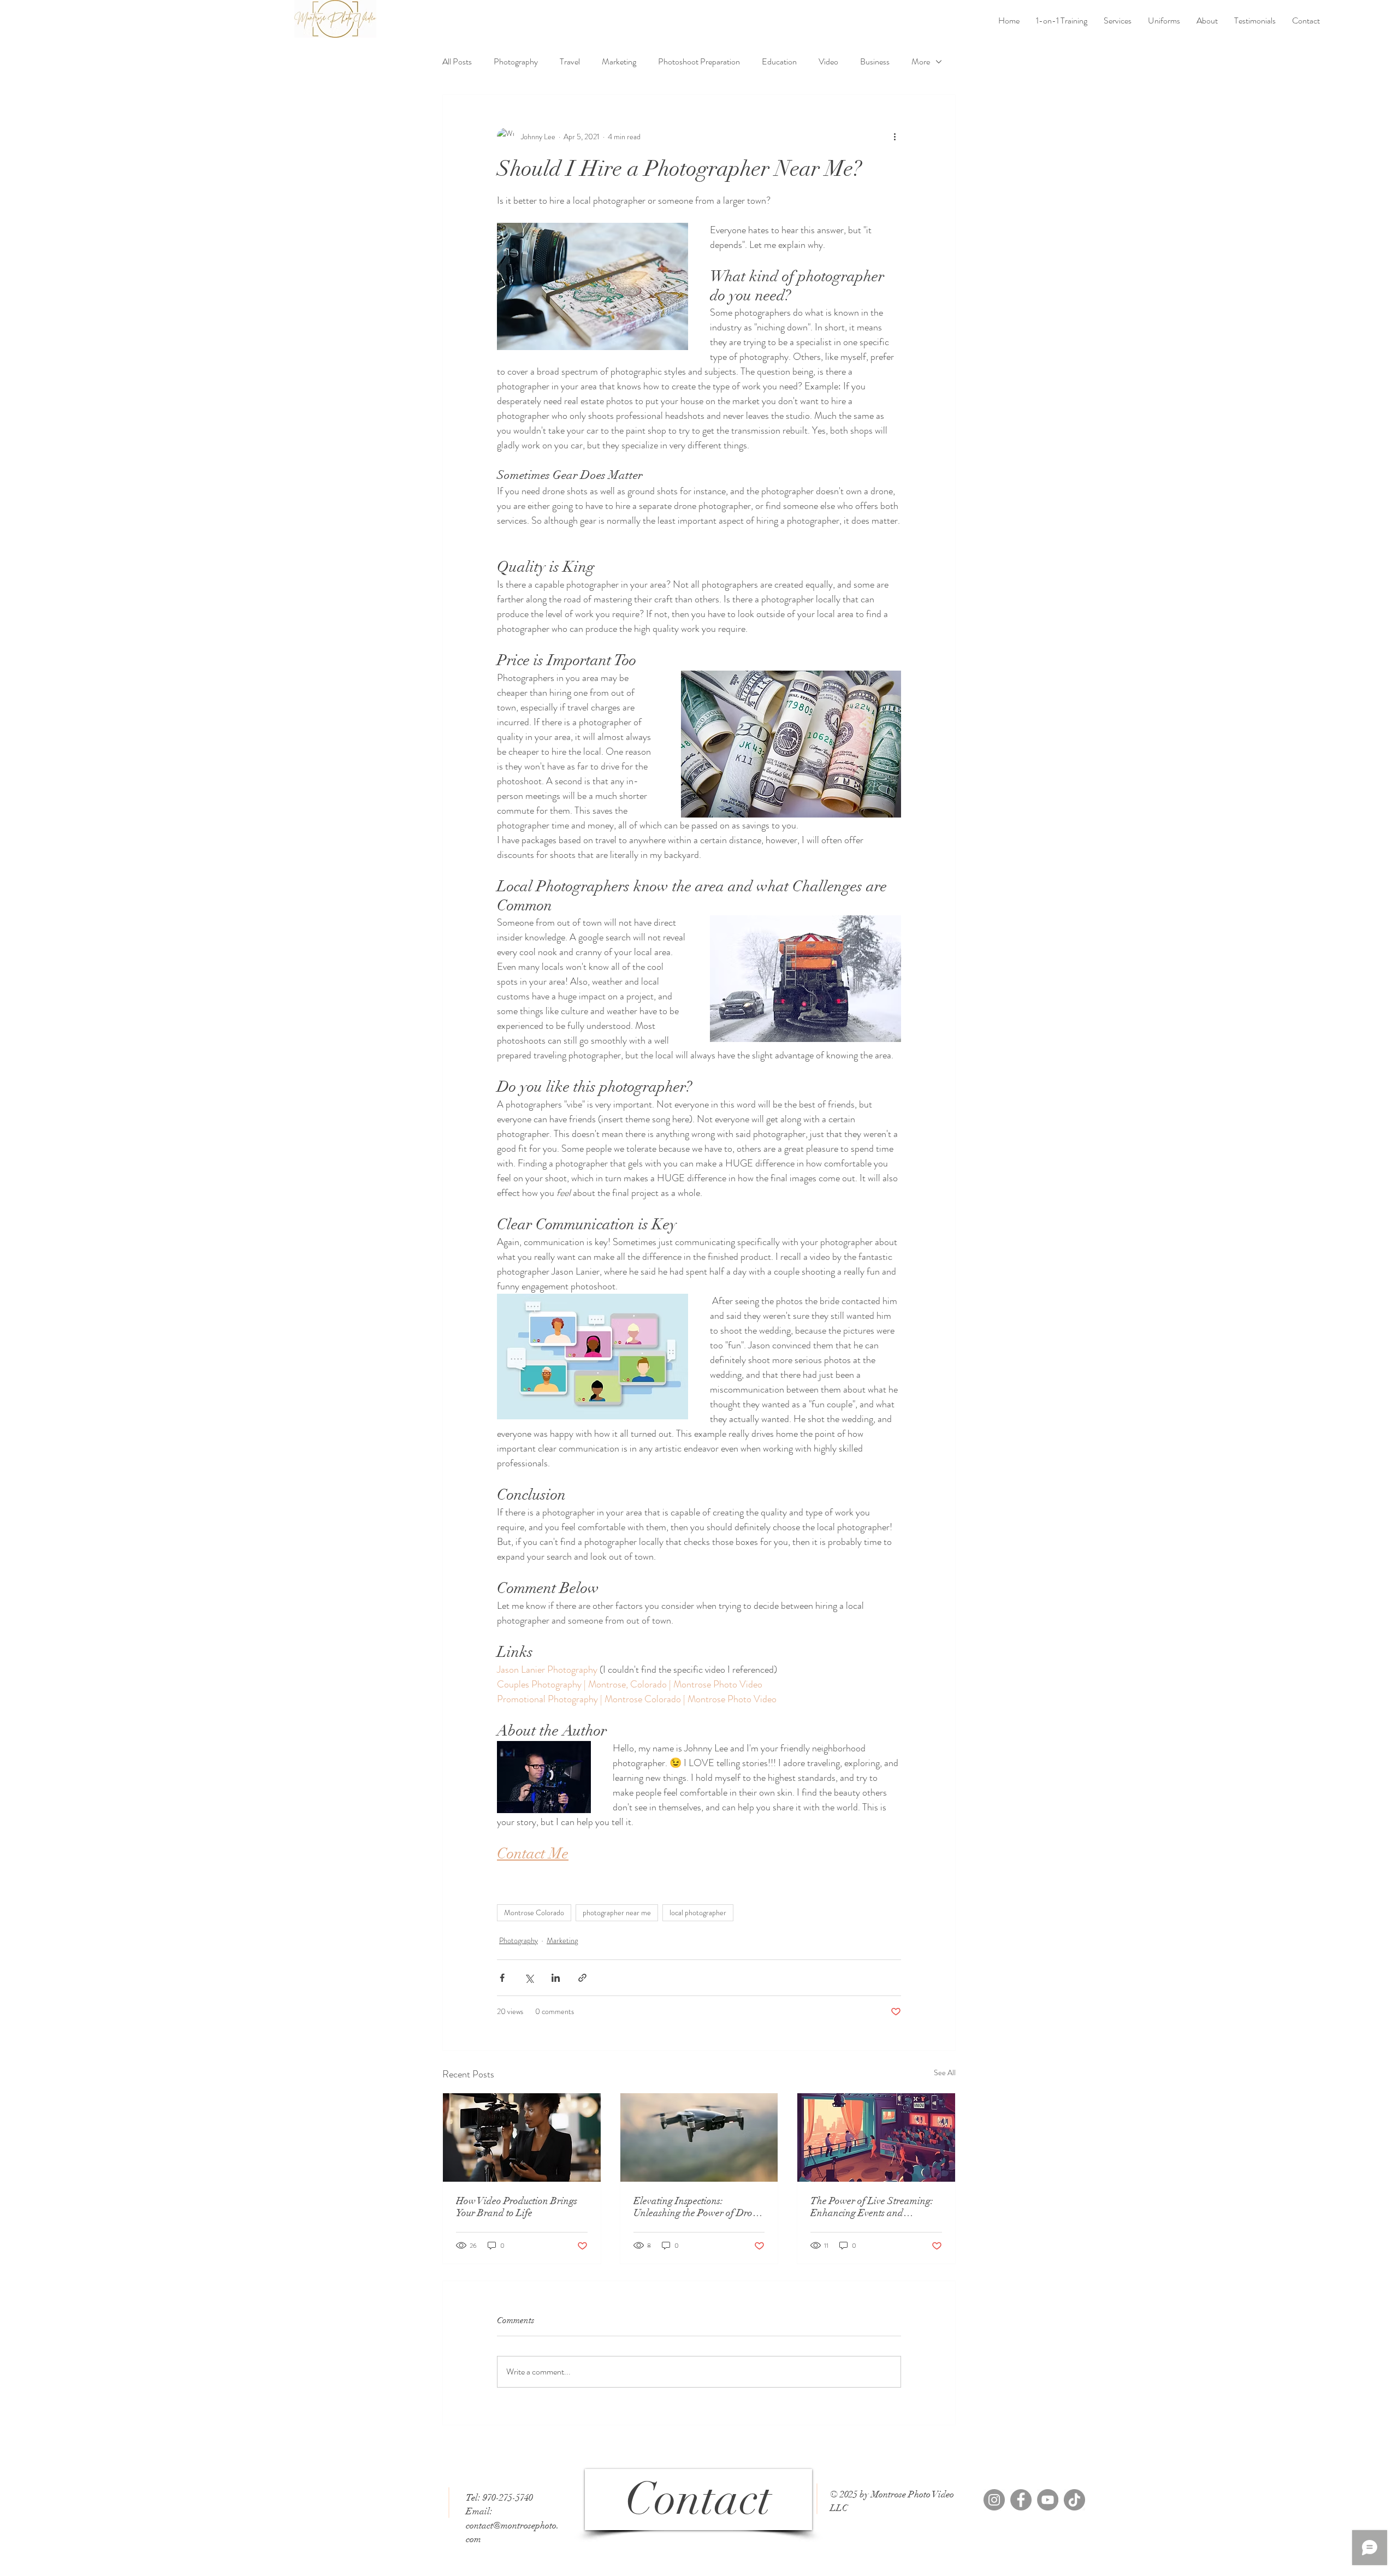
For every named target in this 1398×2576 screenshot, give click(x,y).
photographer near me (617, 1912)
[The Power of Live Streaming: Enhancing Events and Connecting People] (876, 2137)
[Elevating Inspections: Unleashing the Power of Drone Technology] (699, 2137)
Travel (570, 62)
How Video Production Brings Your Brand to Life (517, 2207)
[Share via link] (582, 1978)
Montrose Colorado (534, 1912)
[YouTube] (1048, 2500)
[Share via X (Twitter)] (529, 1978)
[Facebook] (1021, 2500)
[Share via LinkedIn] (556, 1978)
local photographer (698, 1912)
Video (828, 62)
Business (875, 62)
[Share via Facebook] (502, 1978)
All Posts (457, 62)
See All (945, 2072)
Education (779, 62)
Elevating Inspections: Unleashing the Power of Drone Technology (698, 2207)
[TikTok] (1074, 2500)
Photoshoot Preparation (699, 62)
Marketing (619, 62)
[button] (1118, 21)
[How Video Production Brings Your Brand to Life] (522, 2137)
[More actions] (895, 137)
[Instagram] (994, 2500)
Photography (516, 62)
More (921, 62)
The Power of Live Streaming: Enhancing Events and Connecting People (872, 2207)
